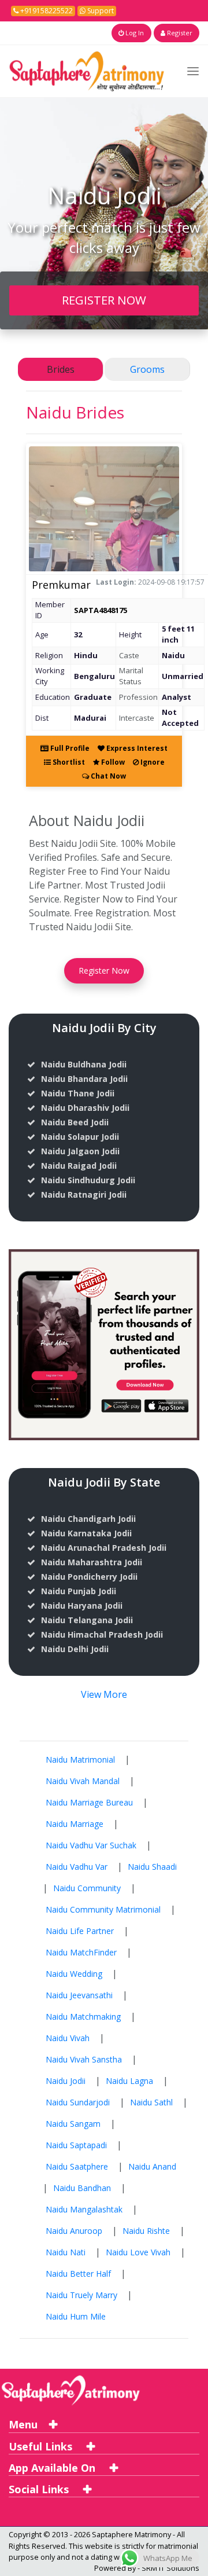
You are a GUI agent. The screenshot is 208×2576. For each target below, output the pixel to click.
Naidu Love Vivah (138, 2252)
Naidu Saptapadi (76, 2145)
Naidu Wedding (74, 1974)
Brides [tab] (61, 369)
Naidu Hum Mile (76, 2316)
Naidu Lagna (129, 2081)
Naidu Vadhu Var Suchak (91, 1845)
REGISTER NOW (104, 300)
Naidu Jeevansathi (79, 1995)
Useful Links (42, 2446)
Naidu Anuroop (74, 2231)
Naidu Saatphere (77, 2166)
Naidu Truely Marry (81, 2295)
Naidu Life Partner (80, 1931)
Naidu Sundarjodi (78, 2102)
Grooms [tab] (147, 369)
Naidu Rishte (146, 2231)
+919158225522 (46, 11)
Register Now (104, 970)
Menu (23, 2424)
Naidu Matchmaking (83, 2017)
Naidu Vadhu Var (77, 1867)
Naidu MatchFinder (81, 1952)
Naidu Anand (152, 2166)
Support (100, 11)
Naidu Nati (66, 2252)
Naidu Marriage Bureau (89, 1802)
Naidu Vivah (68, 2038)
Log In (134, 33)
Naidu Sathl (151, 2102)
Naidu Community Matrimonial (103, 1909)
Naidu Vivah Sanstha (84, 2059)
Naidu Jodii (66, 2081)
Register (179, 33)
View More (104, 1694)
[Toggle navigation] (193, 71)
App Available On (53, 2468)
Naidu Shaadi (152, 1867)
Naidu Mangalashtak (84, 2209)
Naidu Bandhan (82, 2188)
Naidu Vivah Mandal (83, 1781)
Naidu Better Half (78, 2274)
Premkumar (61, 585)
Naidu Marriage (75, 1824)
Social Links (40, 2489)
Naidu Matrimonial (80, 1759)
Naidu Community (87, 1888)
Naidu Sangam (73, 2124)
